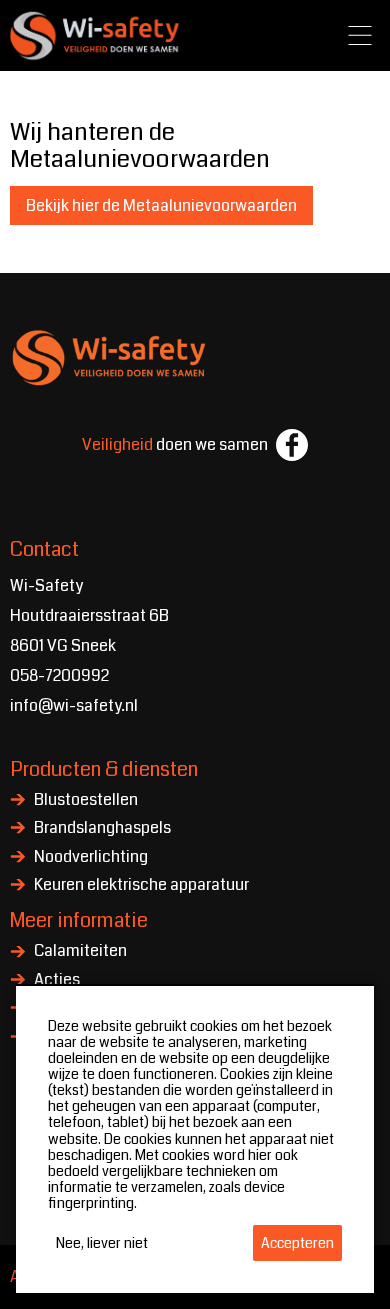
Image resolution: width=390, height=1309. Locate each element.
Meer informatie (79, 920)
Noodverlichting (91, 858)
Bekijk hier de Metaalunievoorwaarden (161, 205)
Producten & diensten (104, 769)
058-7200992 (59, 675)
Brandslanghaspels (102, 829)
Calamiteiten (80, 952)
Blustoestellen (86, 801)
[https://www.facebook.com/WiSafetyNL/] (292, 445)
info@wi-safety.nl (74, 705)
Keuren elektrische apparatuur (141, 886)
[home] (95, 35)
